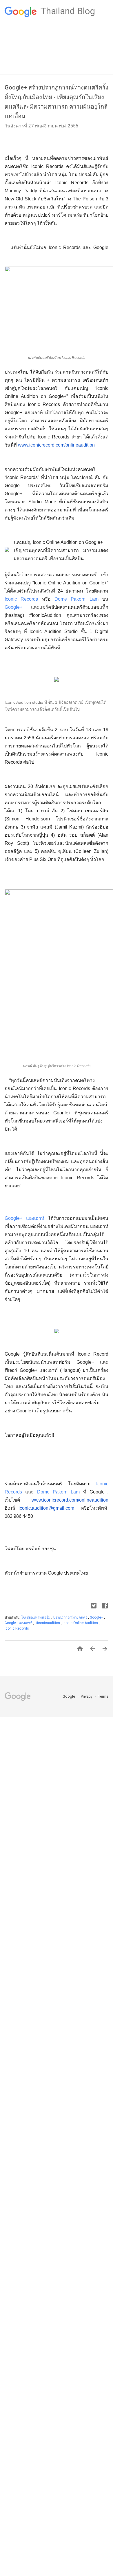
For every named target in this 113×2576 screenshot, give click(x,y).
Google (69, 1696)
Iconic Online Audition (81, 1623)
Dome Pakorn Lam (76, 599)
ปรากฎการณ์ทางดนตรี (71, 1617)
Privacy (87, 1696)
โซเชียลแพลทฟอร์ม (36, 1617)
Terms (103, 1696)
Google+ (13, 607)
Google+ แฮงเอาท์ (24, 1218)
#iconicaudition (48, 1623)
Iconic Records (21, 599)
